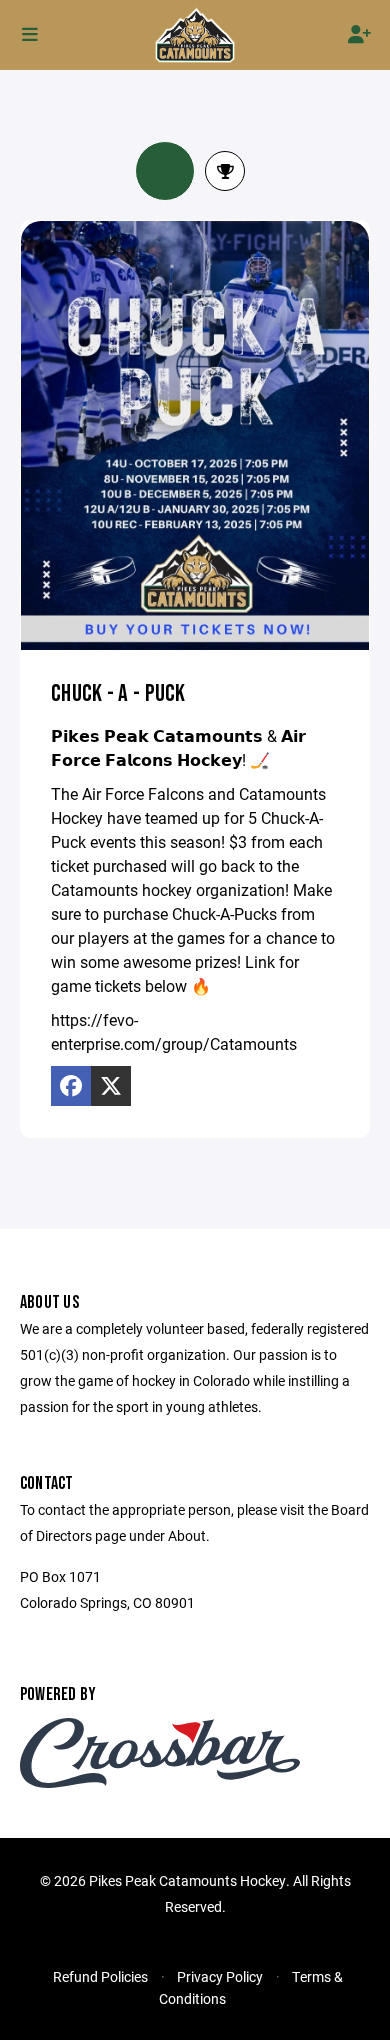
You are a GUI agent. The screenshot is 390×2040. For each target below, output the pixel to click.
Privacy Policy (220, 1976)
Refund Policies (100, 1976)
